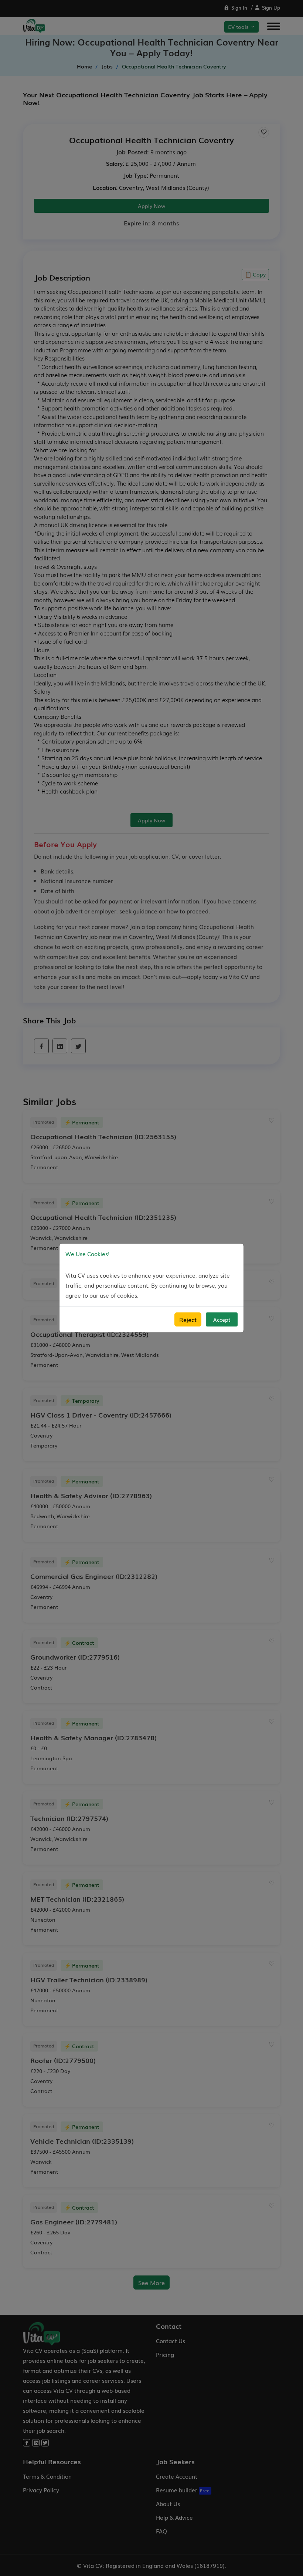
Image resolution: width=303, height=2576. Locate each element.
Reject (188, 1319)
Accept (222, 1319)
